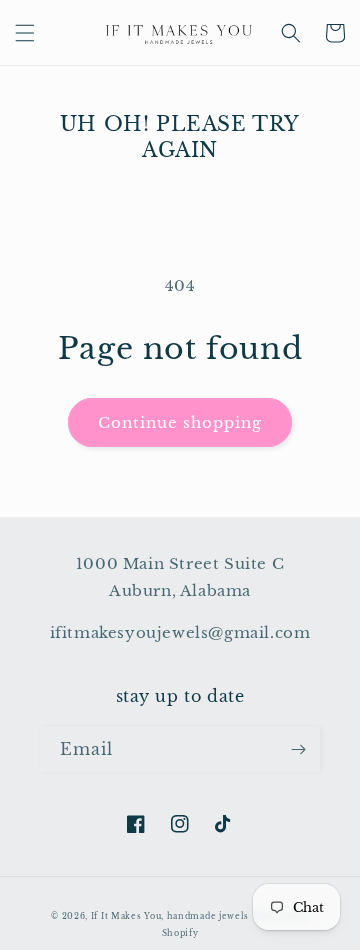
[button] (25, 33)
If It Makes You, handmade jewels (170, 916)
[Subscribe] (298, 749)
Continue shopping (180, 422)
